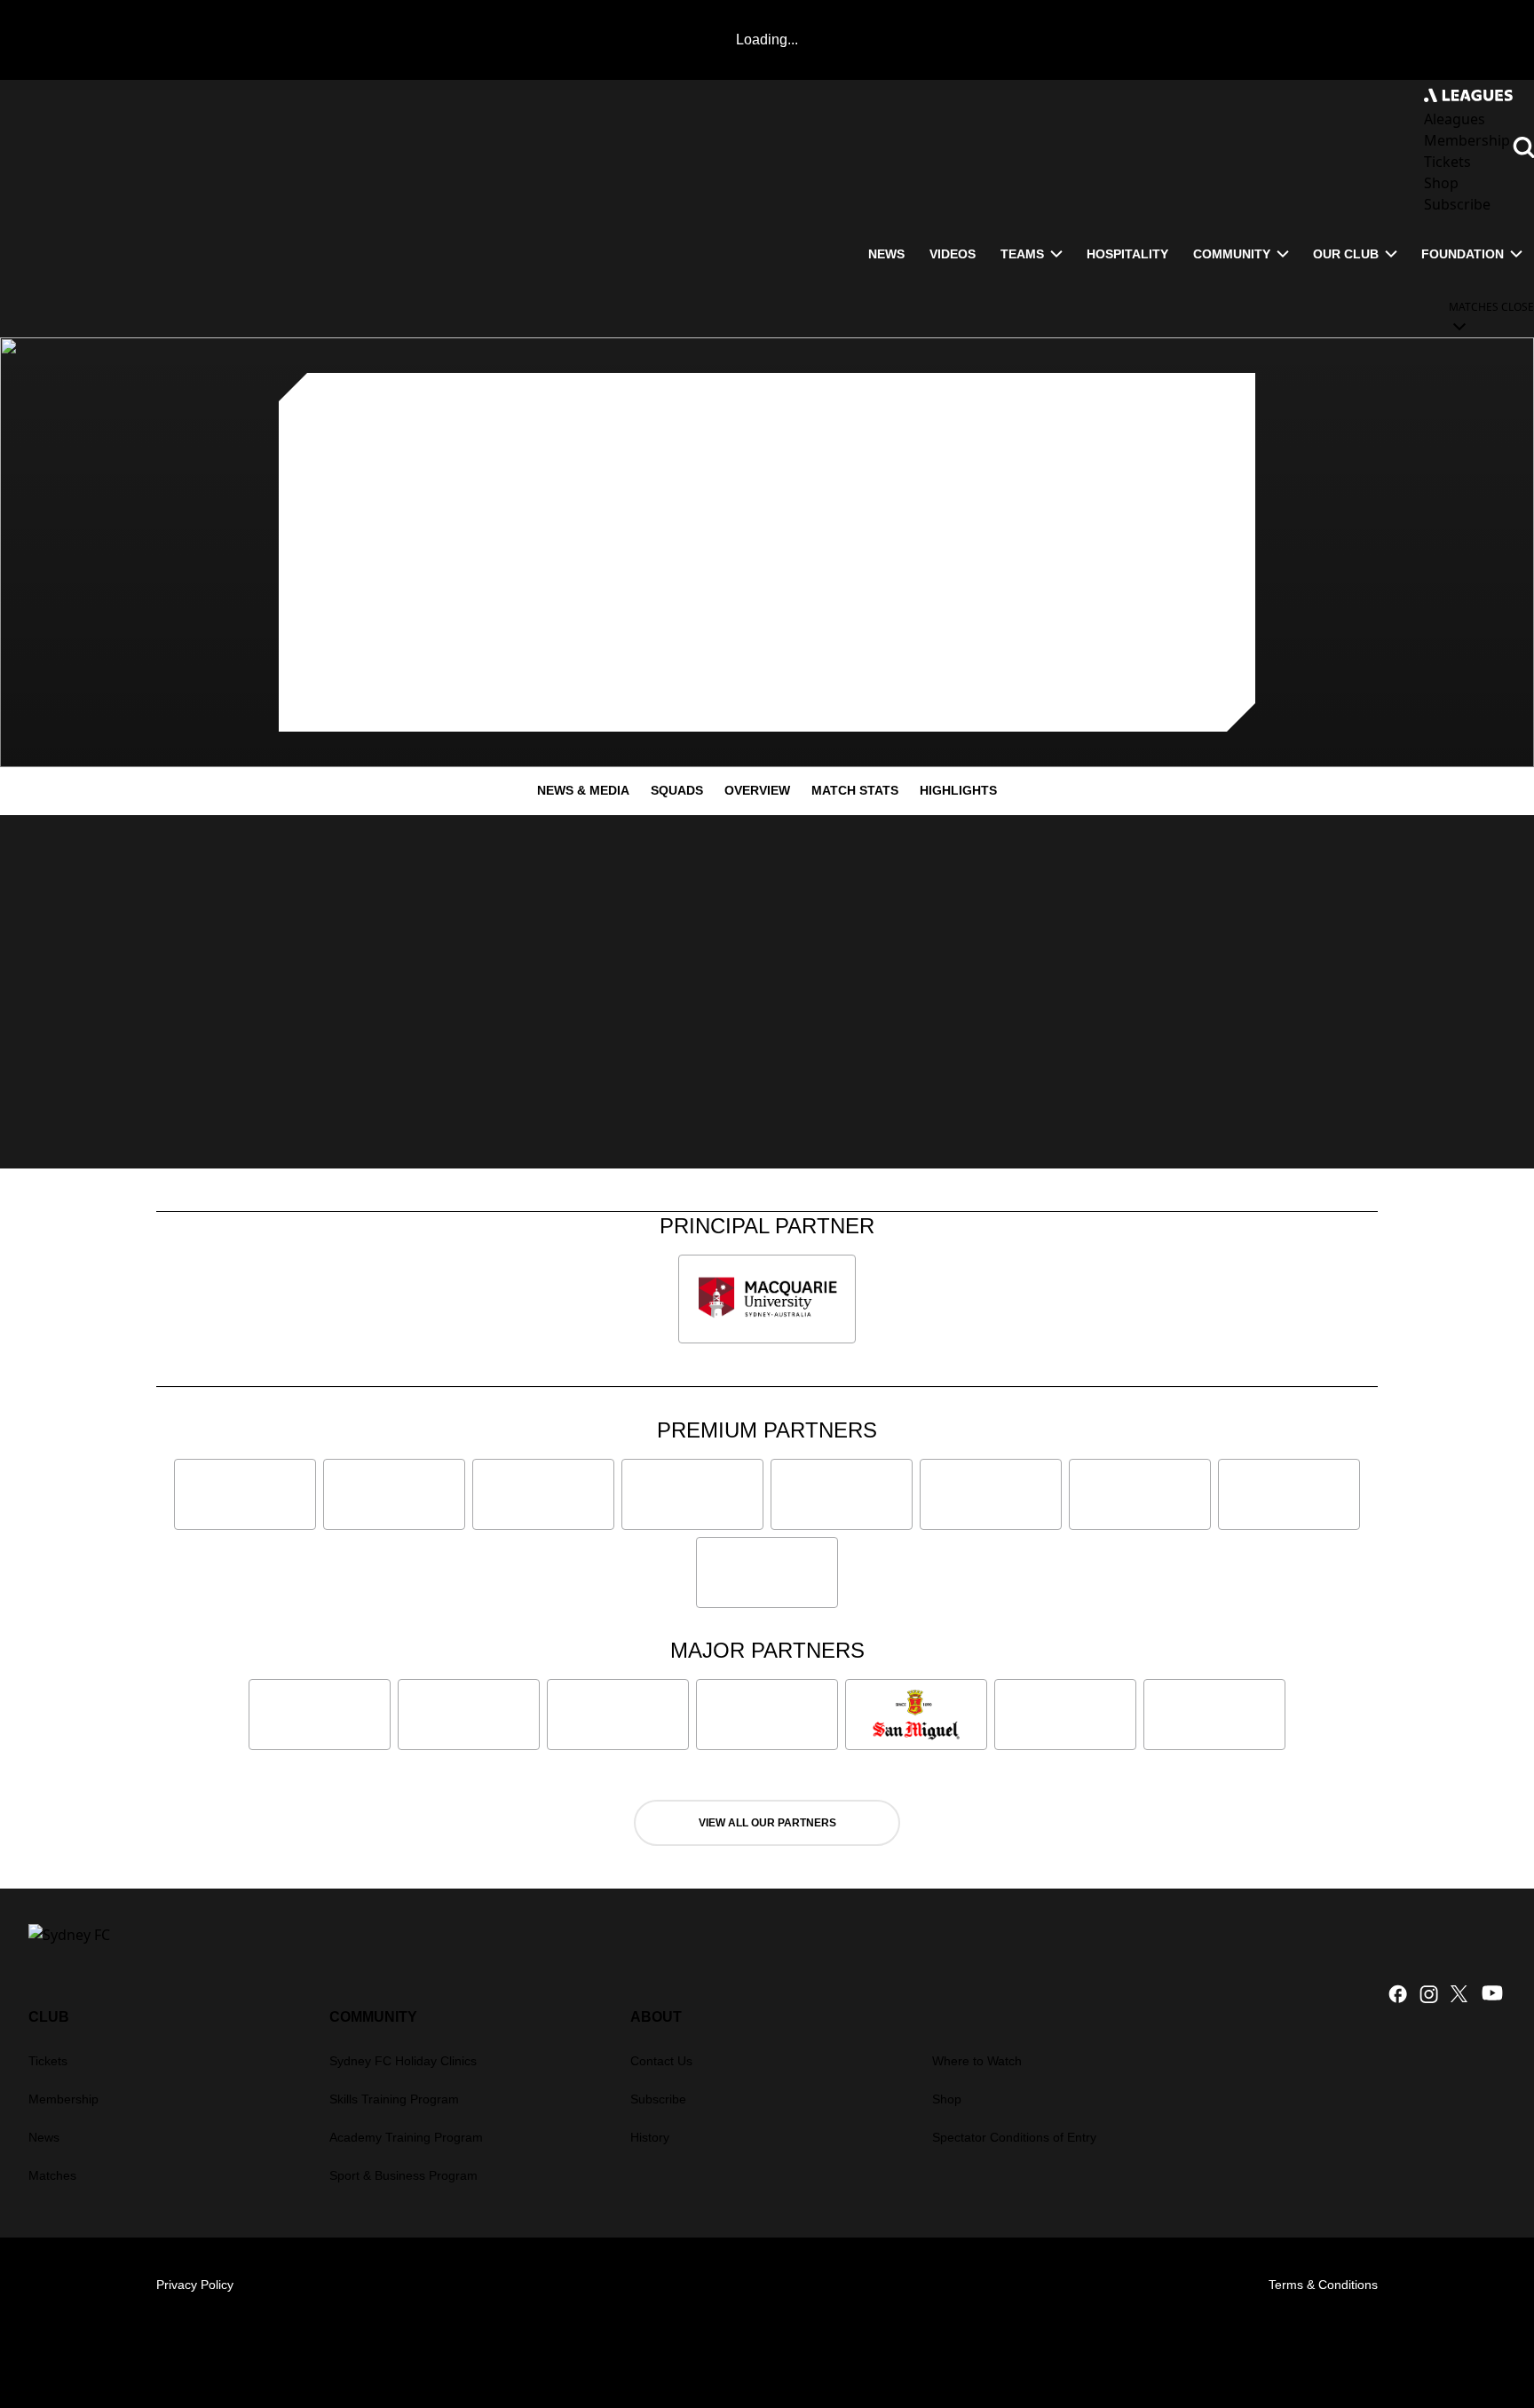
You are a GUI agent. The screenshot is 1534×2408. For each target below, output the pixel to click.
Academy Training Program (406, 2137)
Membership (63, 2099)
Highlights (958, 790)
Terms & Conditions (1323, 2285)
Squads (677, 790)
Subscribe (658, 2099)
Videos (953, 254)
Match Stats (855, 790)
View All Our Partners (767, 1823)
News (886, 254)
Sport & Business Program (403, 2175)
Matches (52, 2175)
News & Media (583, 790)
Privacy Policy (195, 2285)
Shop (947, 2099)
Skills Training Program (394, 2099)
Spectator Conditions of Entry (1014, 2137)
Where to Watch (977, 2061)
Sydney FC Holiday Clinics (403, 2061)
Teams (1022, 254)
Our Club (1346, 254)
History (650, 2137)
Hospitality (1127, 254)
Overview (757, 790)
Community (1232, 254)
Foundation (1463, 254)
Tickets (48, 2061)
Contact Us (661, 2061)
